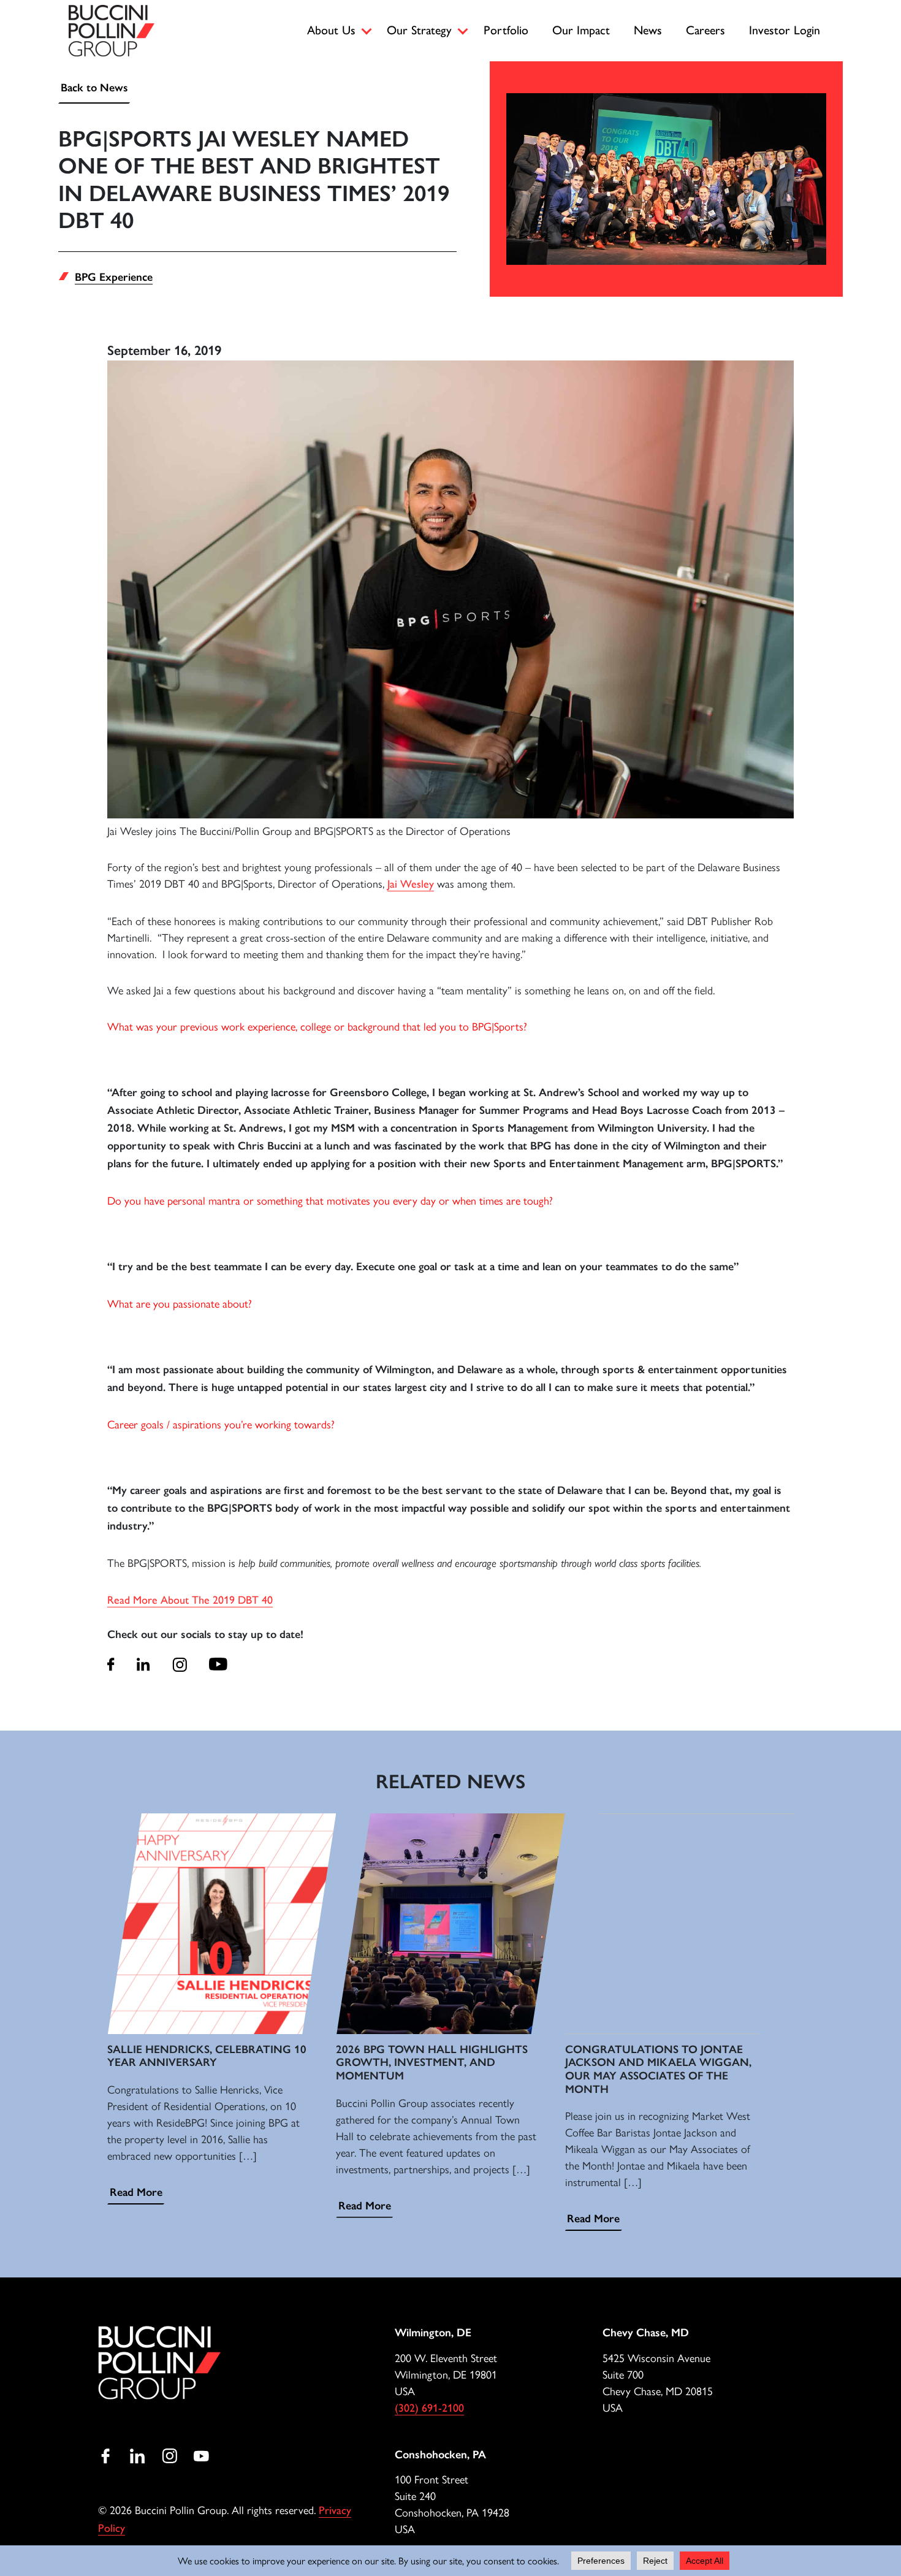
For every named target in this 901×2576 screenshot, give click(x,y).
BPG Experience (114, 277)
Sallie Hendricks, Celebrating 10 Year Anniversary (207, 2056)
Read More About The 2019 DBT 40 (190, 1600)
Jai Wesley (411, 884)
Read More (136, 2192)
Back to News (94, 88)
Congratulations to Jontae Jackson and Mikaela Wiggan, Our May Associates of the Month (658, 2069)
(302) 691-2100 (429, 2408)
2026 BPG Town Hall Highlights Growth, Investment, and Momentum (432, 2063)
